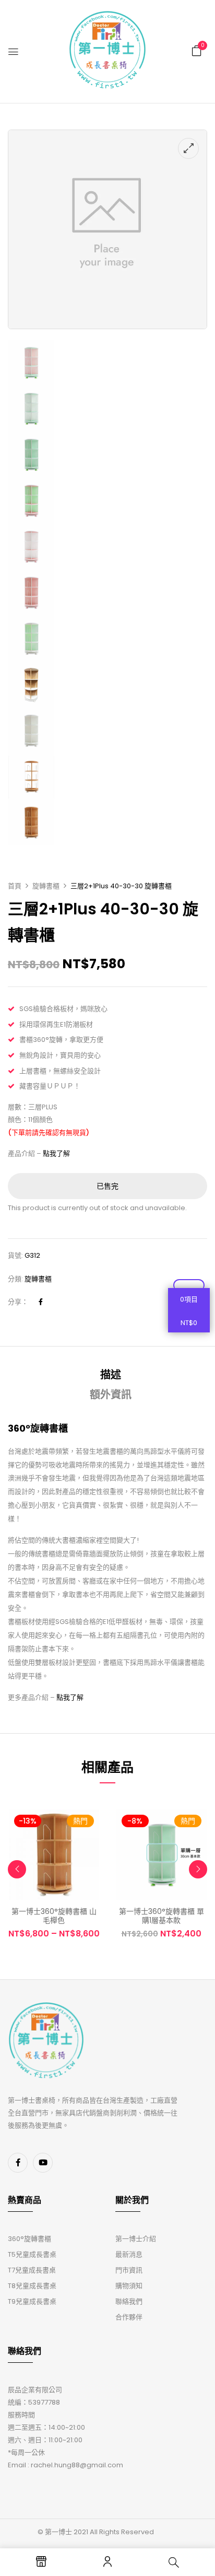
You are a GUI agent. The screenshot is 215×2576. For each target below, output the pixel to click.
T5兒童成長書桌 (32, 2254)
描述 (111, 1375)
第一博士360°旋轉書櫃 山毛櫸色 (54, 1916)
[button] (197, 51)
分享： (18, 1302)
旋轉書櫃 (46, 886)
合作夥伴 (129, 2317)
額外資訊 (111, 1395)
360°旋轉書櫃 (29, 2239)
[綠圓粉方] (31, 346)
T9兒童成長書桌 (32, 2301)
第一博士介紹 (136, 2239)
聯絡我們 (129, 2301)
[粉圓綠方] (31, 484)
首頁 (15, 886)
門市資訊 (129, 2270)
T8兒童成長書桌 (32, 2286)
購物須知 (129, 2286)
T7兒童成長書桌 (32, 2270)
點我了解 (56, 1153)
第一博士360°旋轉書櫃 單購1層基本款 (162, 1916)
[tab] (111, 1375)
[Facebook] (41, 1302)
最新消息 (129, 2254)
